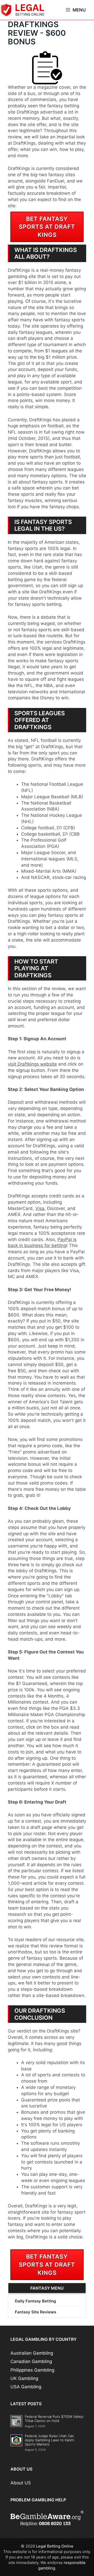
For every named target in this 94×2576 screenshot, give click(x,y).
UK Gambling (24, 2378)
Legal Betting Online (55, 2546)
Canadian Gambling (31, 2361)
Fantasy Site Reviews (36, 2312)
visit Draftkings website (32, 1064)
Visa (40, 1208)
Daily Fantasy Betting (35, 2301)
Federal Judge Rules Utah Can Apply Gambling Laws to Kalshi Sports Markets (49, 2440)
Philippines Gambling (32, 2370)
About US (21, 2483)
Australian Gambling (32, 2353)
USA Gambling (26, 2387)
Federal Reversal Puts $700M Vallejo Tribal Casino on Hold (54, 2419)
